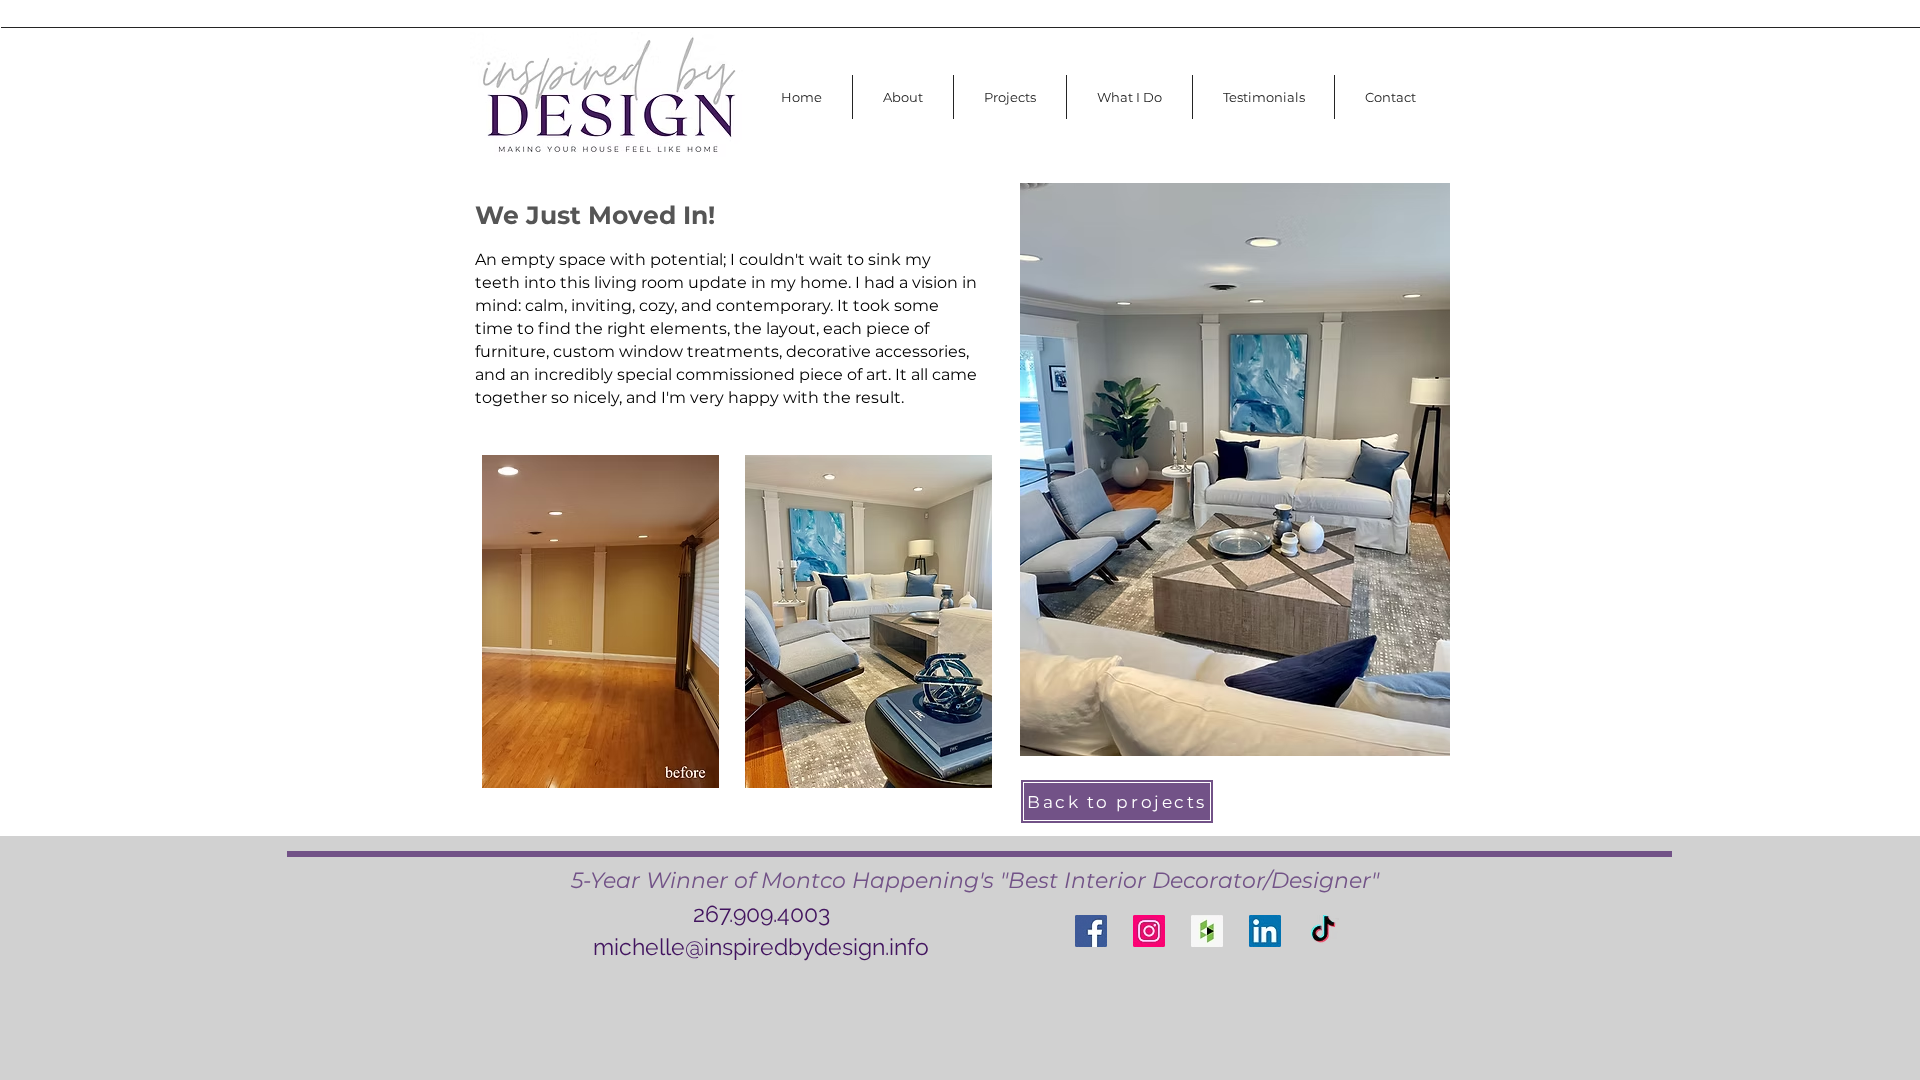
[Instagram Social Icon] (1149, 931)
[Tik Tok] (1323, 931)
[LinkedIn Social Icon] (1265, 931)
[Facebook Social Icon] (1091, 931)
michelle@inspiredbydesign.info (761, 946)
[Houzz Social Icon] (1207, 931)
